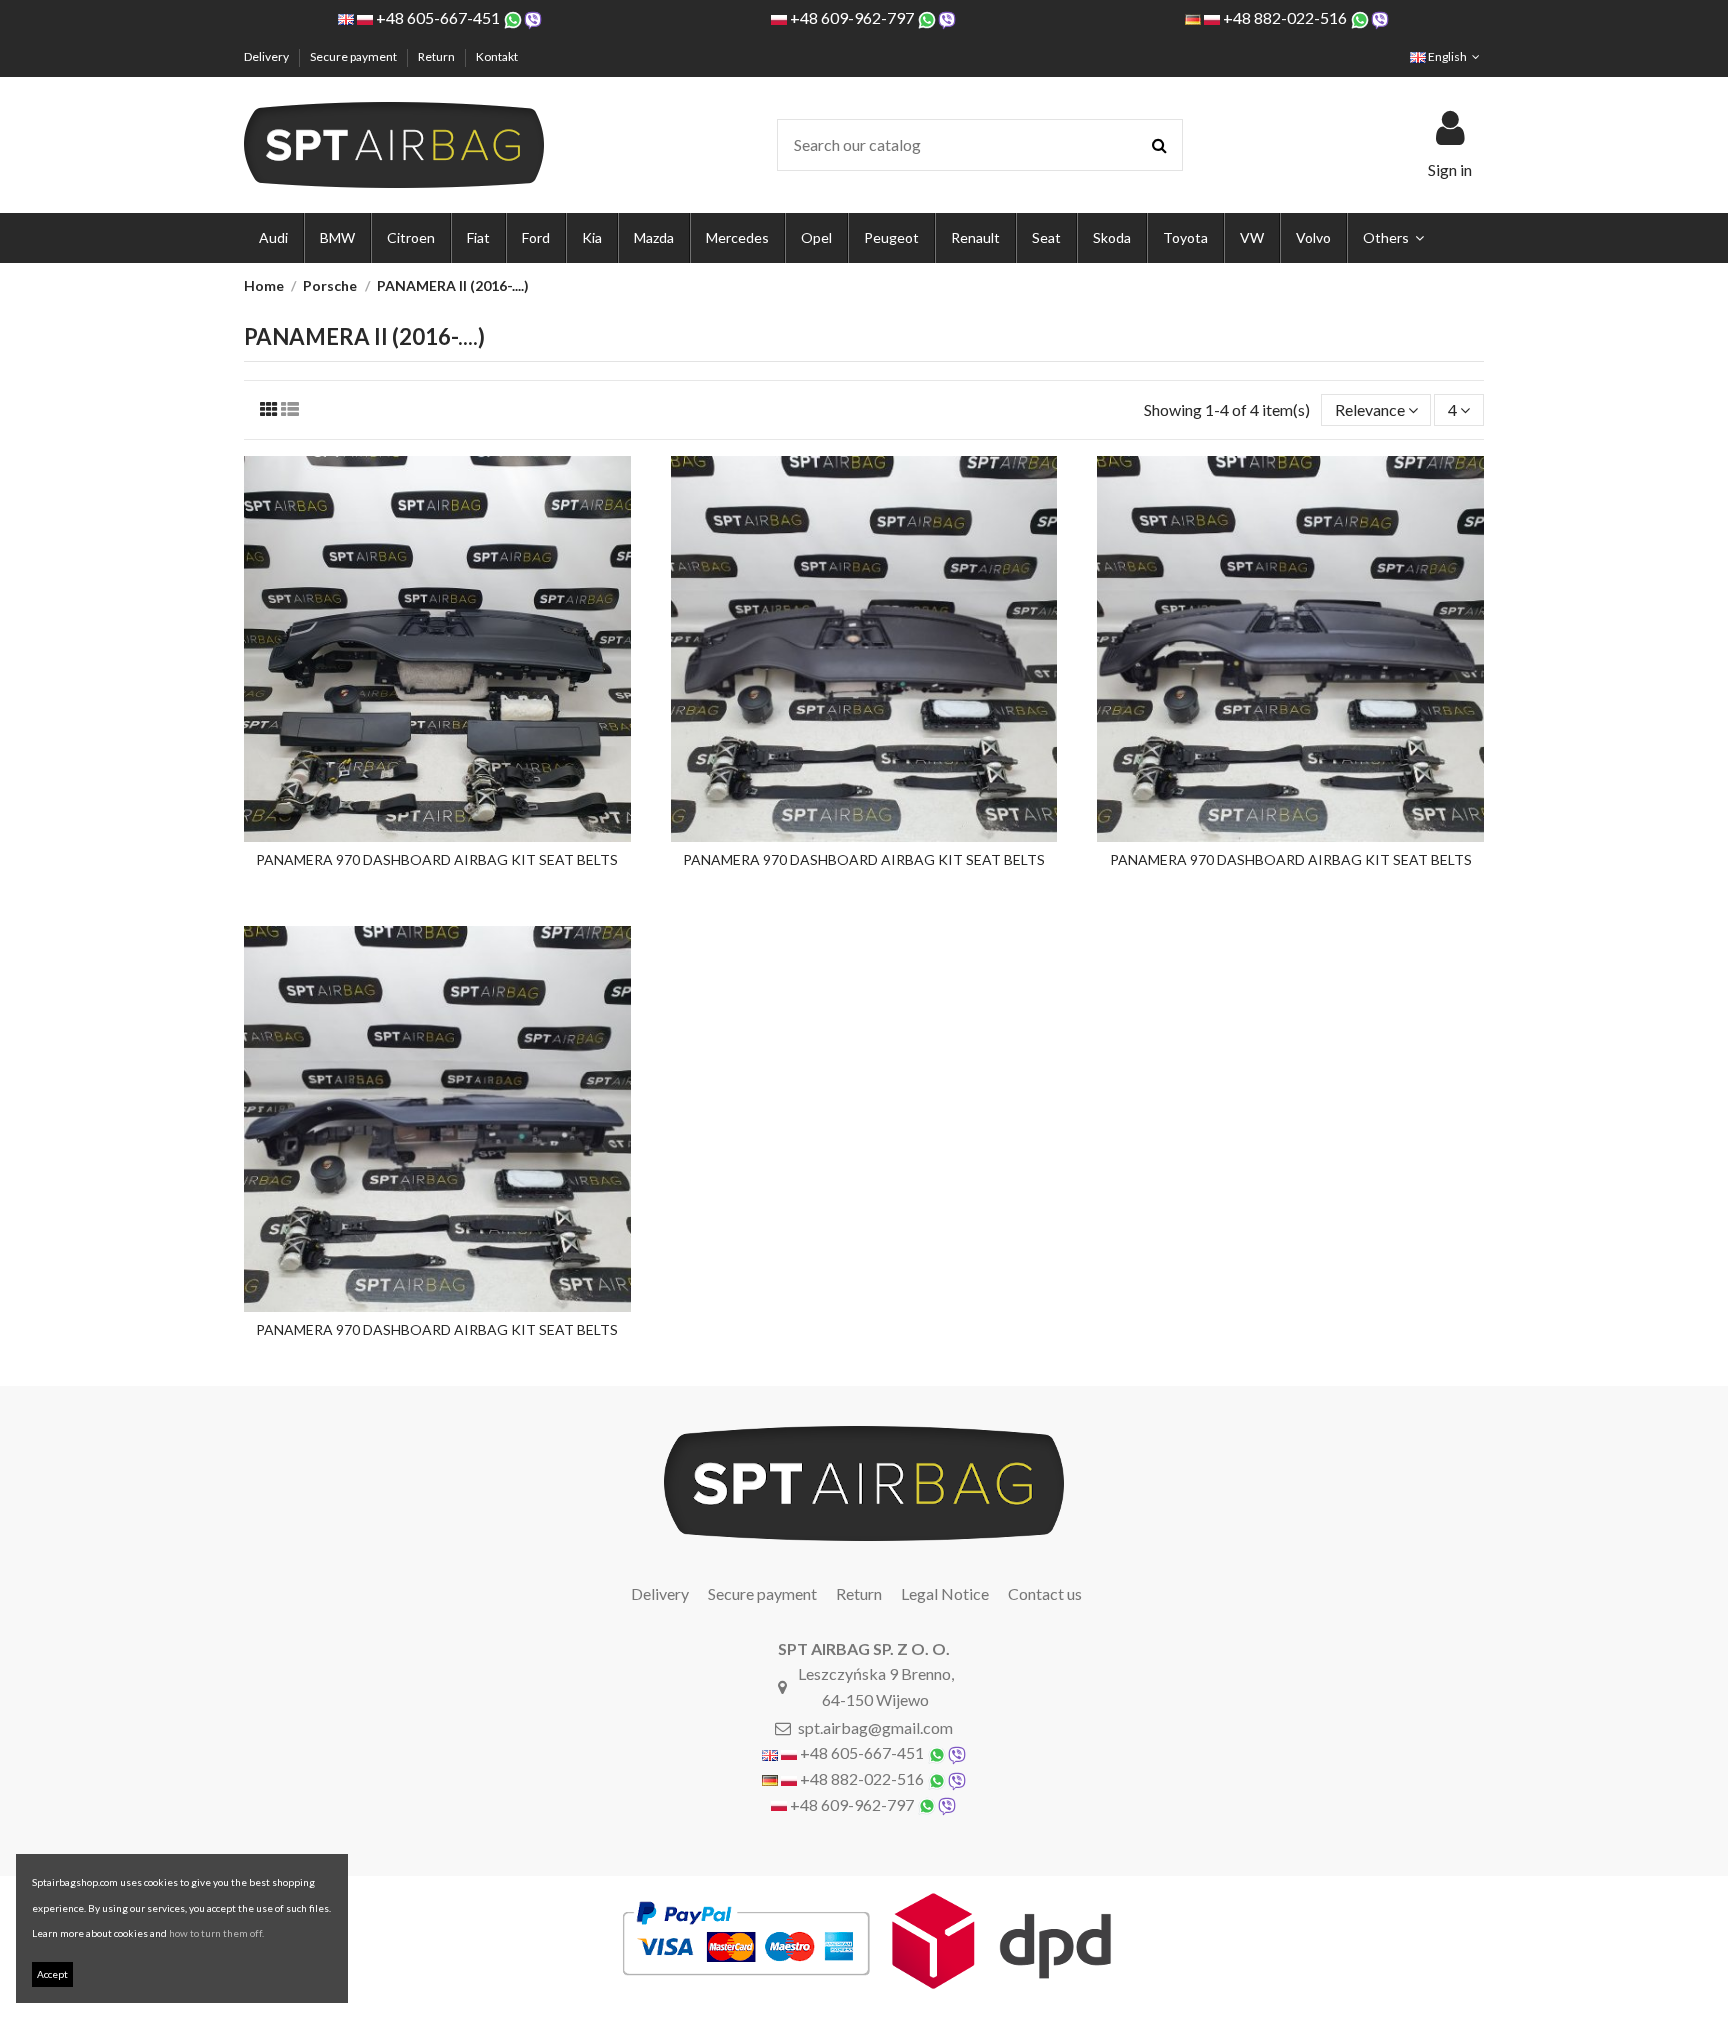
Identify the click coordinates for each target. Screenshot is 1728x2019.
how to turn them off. (216, 1933)
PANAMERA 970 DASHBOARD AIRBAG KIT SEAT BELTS (437, 859)
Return (437, 56)
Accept (52, 1974)
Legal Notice (945, 1593)
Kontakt (497, 56)
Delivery (267, 56)
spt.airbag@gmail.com (875, 1727)
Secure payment (354, 56)
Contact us (1045, 1593)
